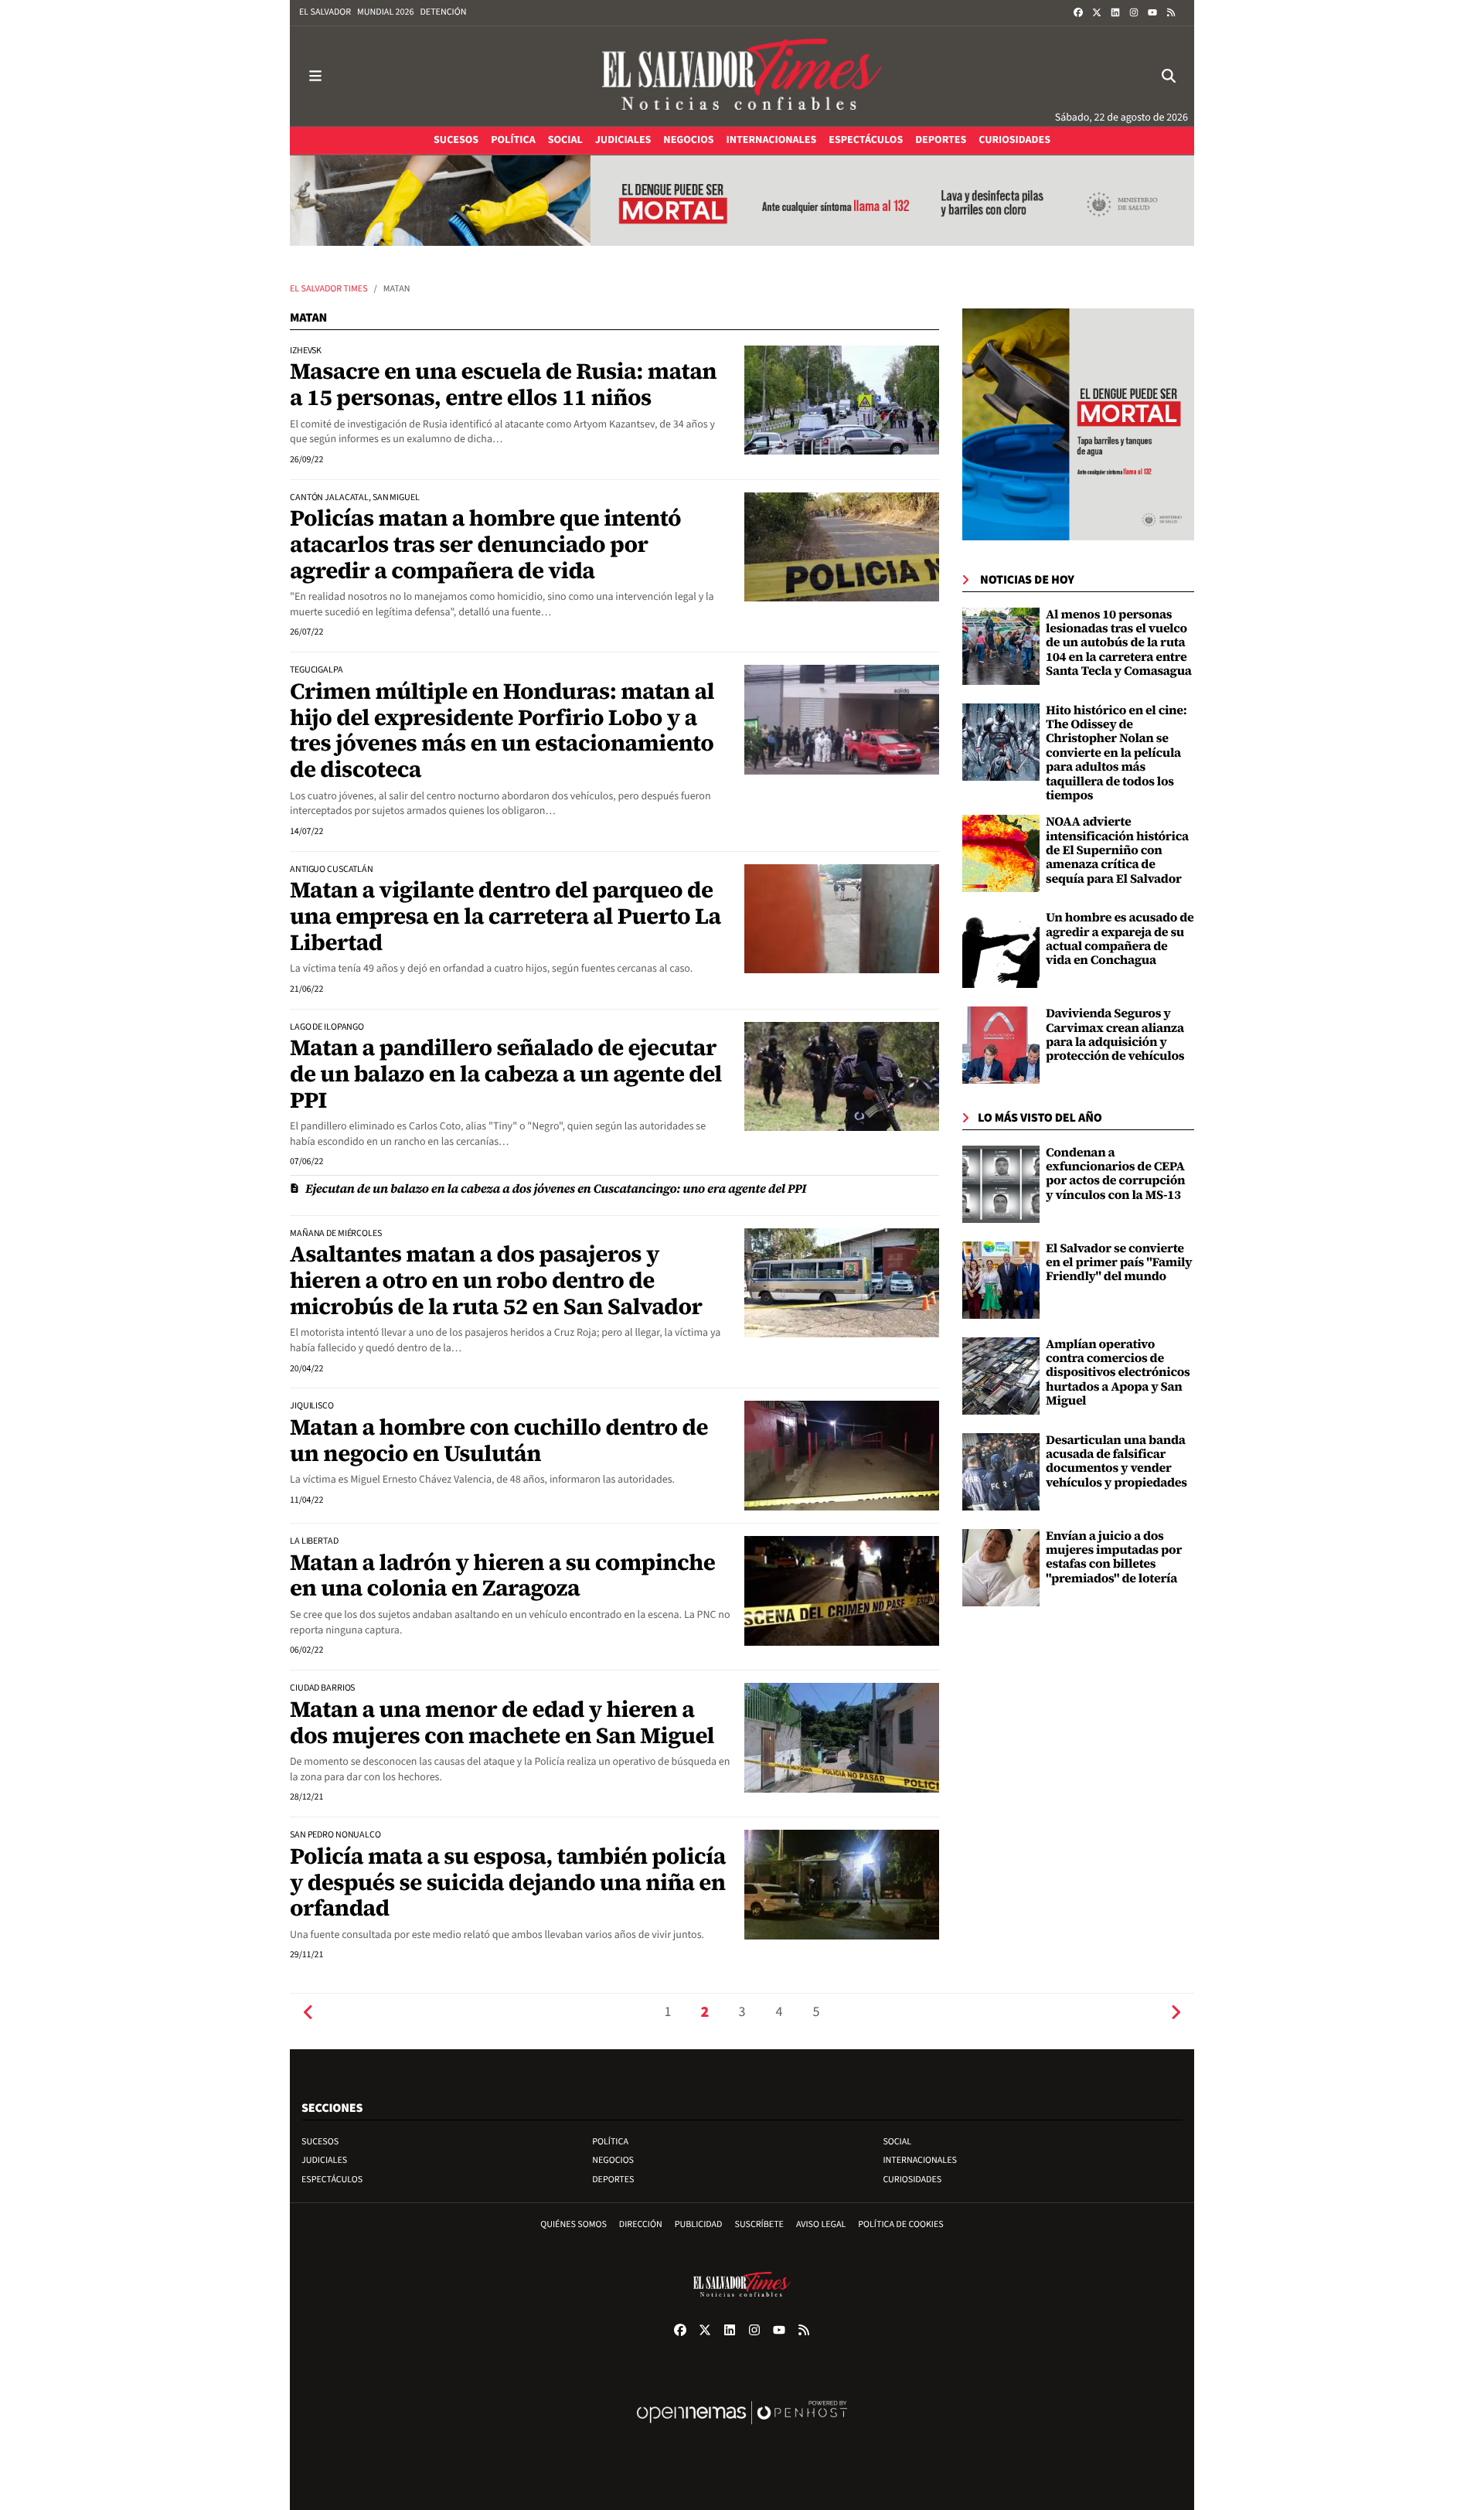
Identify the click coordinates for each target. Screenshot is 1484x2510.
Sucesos (320, 2142)
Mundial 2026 (385, 12)
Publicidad (699, 2224)
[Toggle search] (1169, 76)
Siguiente (1176, 2013)
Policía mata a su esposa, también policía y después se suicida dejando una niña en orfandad (508, 1882)
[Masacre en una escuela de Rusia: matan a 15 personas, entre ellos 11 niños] (842, 400)
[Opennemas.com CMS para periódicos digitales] (742, 2428)
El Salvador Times (329, 289)
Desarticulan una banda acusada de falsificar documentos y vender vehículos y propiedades (1116, 1461)
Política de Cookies (901, 2224)
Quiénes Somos (574, 2224)
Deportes (613, 2180)
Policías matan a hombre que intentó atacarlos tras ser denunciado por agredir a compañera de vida (485, 544)
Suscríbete (759, 2224)
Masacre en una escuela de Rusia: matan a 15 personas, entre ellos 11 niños (503, 384)
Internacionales (920, 2160)
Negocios (613, 2160)
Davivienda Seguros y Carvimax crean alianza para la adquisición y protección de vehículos (1115, 1035)
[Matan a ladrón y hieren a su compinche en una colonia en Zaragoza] (842, 1591)
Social (897, 2142)
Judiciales (324, 2160)
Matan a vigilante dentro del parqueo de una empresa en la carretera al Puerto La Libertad (505, 916)
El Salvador (325, 12)
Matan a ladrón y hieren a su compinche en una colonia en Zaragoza (502, 1575)
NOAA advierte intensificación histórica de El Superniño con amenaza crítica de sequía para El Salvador (1117, 850)
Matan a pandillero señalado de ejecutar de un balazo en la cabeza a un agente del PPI (506, 1073)
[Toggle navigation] (315, 76)
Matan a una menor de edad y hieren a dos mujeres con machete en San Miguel (502, 1722)
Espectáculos (332, 2180)
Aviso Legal (821, 2224)
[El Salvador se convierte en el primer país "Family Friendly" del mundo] (1001, 1280)
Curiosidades (912, 2180)
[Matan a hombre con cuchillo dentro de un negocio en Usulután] (842, 1456)
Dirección (641, 2224)
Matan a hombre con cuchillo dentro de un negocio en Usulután (499, 1440)
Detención (443, 12)
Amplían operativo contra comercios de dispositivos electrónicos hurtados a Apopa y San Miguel (1118, 1373)
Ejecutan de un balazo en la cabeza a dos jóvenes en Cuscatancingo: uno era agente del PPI (556, 1189)
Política (610, 2142)
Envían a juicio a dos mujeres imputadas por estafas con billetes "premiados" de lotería (1114, 1557)
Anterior (308, 2013)
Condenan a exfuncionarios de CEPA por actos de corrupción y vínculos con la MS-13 (1115, 1174)
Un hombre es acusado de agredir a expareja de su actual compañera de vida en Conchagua (1120, 939)
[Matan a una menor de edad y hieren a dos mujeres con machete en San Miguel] (842, 1738)
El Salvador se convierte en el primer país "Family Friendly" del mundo (1119, 1263)
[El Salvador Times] (742, 76)
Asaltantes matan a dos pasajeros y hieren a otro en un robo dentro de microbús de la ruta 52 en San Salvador (496, 1280)
